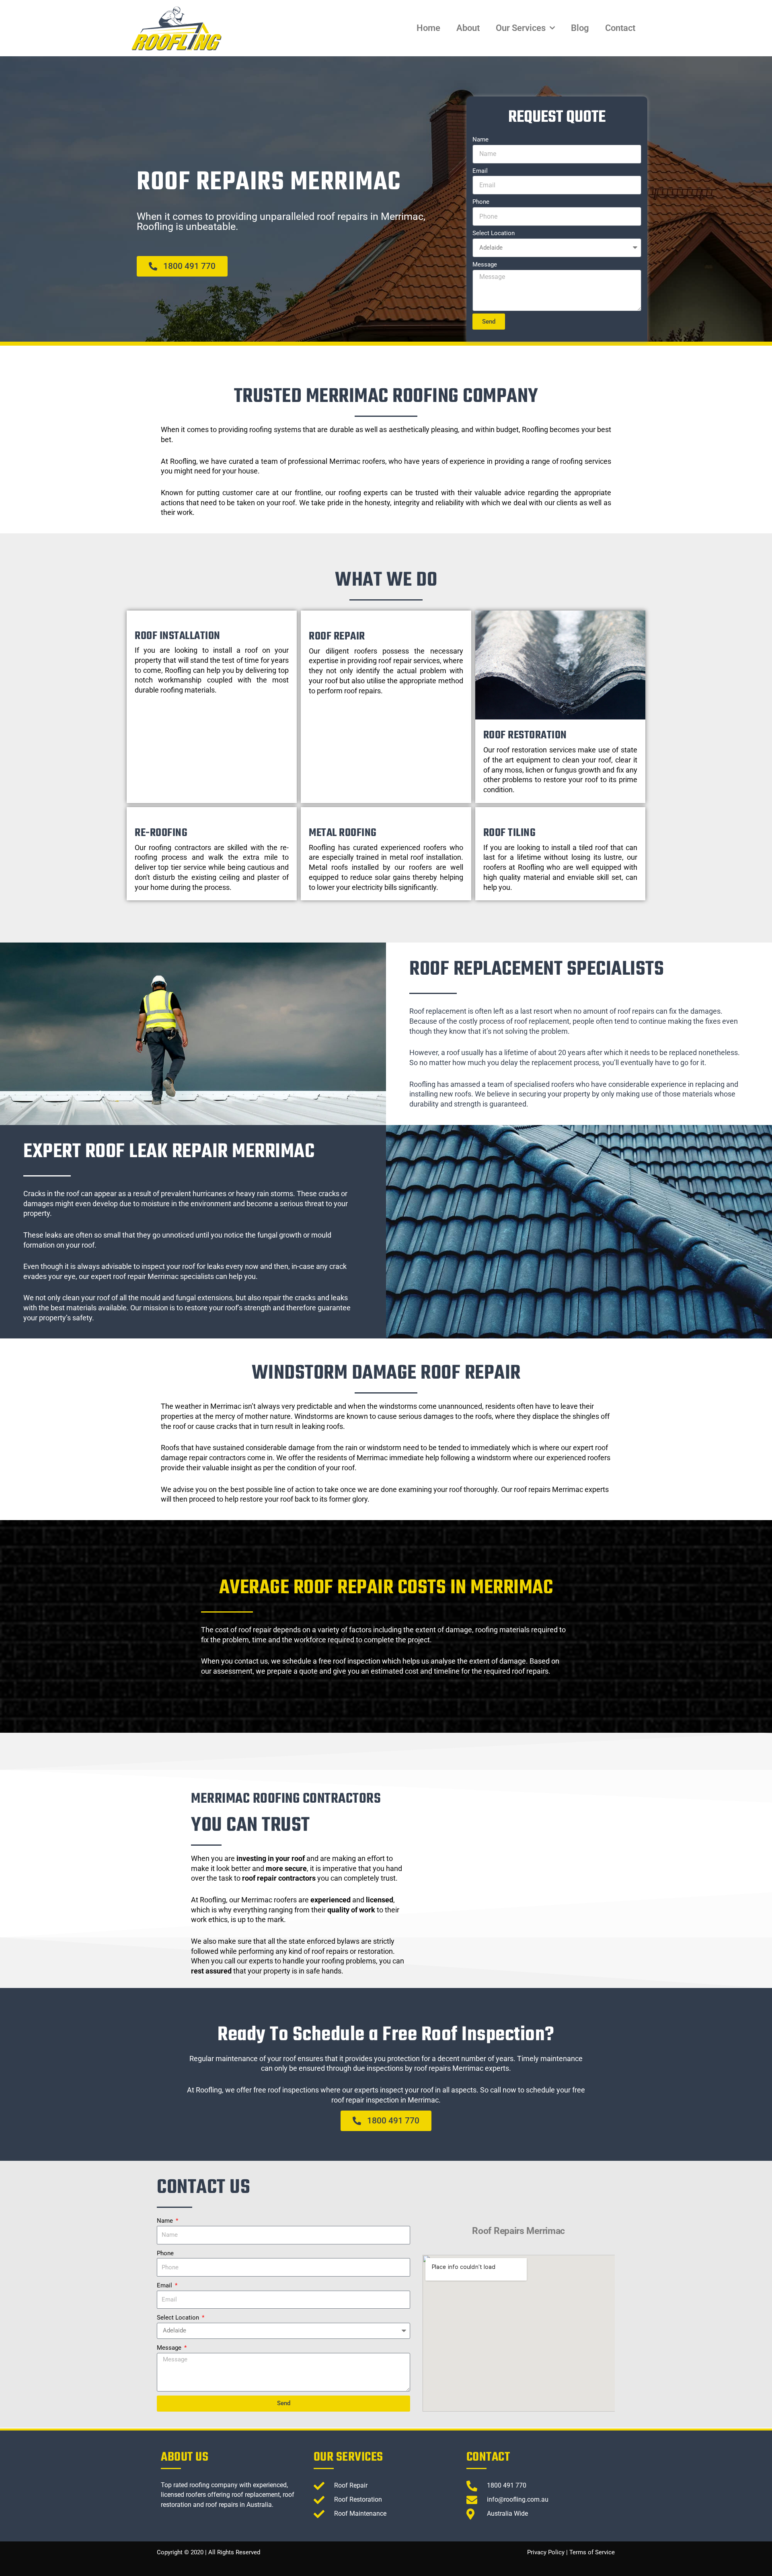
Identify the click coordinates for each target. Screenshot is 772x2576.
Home (428, 28)
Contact (620, 28)
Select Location (494, 233)
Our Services (521, 28)
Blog (580, 28)
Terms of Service (592, 2552)
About (468, 28)
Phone (481, 202)
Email (480, 171)
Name (480, 139)
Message (485, 264)
